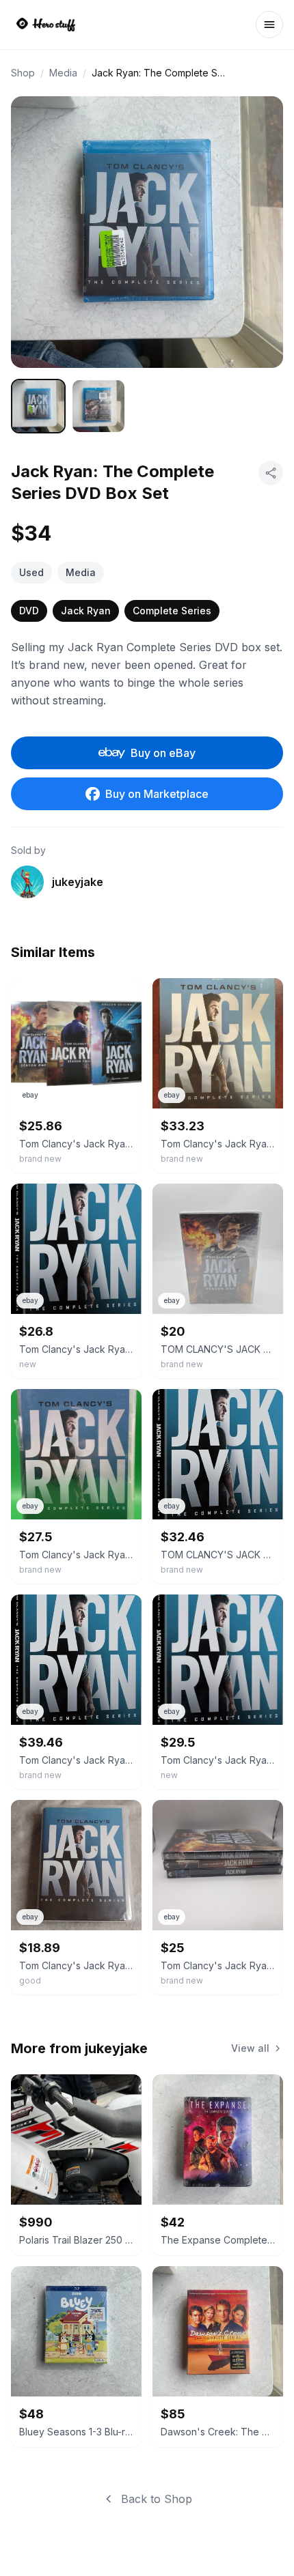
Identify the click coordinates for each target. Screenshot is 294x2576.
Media (63, 73)
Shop (23, 73)
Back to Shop (157, 2499)
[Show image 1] (38, 406)
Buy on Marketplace (157, 794)
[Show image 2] (98, 406)
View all (250, 2048)
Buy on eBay (163, 753)
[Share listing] (271, 473)
